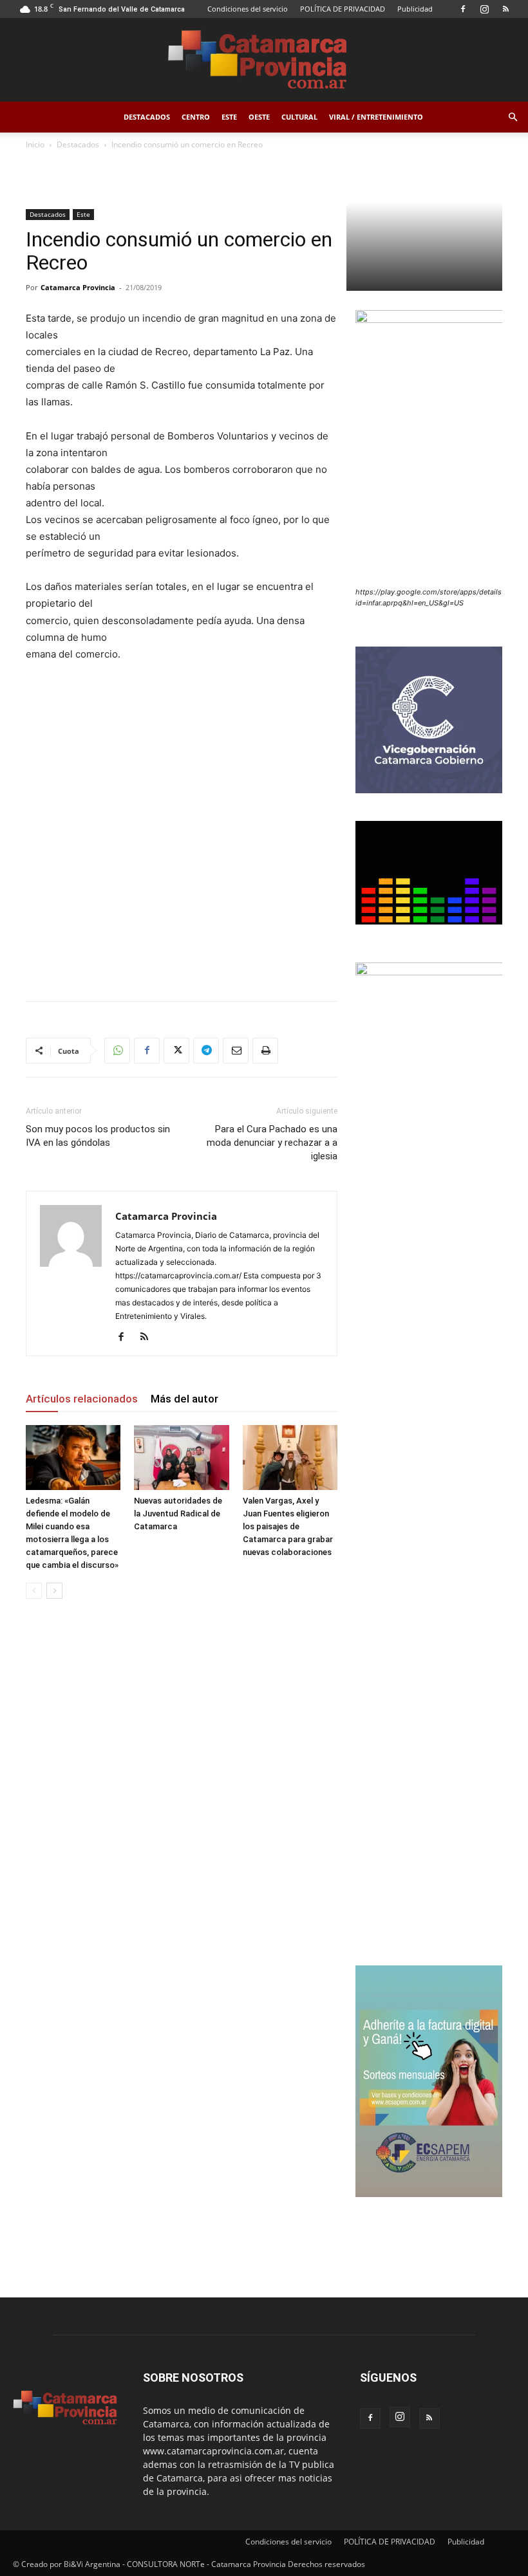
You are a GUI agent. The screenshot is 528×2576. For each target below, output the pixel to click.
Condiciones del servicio (248, 9)
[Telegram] (206, 1051)
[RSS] (505, 9)
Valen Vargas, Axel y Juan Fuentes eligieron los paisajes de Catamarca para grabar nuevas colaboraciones (288, 1526)
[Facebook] (463, 9)
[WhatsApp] (117, 1051)
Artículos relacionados (82, 1399)
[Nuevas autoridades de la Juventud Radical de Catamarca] (181, 1458)
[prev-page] (34, 1591)
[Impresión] (265, 1051)
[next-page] (54, 1591)
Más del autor (184, 1399)
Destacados (147, 117)
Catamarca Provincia (78, 287)
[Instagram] (484, 9)
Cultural (299, 117)
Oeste (259, 117)
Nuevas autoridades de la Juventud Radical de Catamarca (178, 1513)
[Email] (236, 1051)
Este (229, 117)
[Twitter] (176, 1051)
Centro (196, 117)
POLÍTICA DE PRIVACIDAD (343, 9)
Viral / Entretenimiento (376, 117)
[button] (513, 117)
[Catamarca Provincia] (264, 60)
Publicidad (415, 9)
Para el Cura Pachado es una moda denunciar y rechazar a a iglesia (272, 1143)
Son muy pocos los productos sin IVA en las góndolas (98, 1136)
